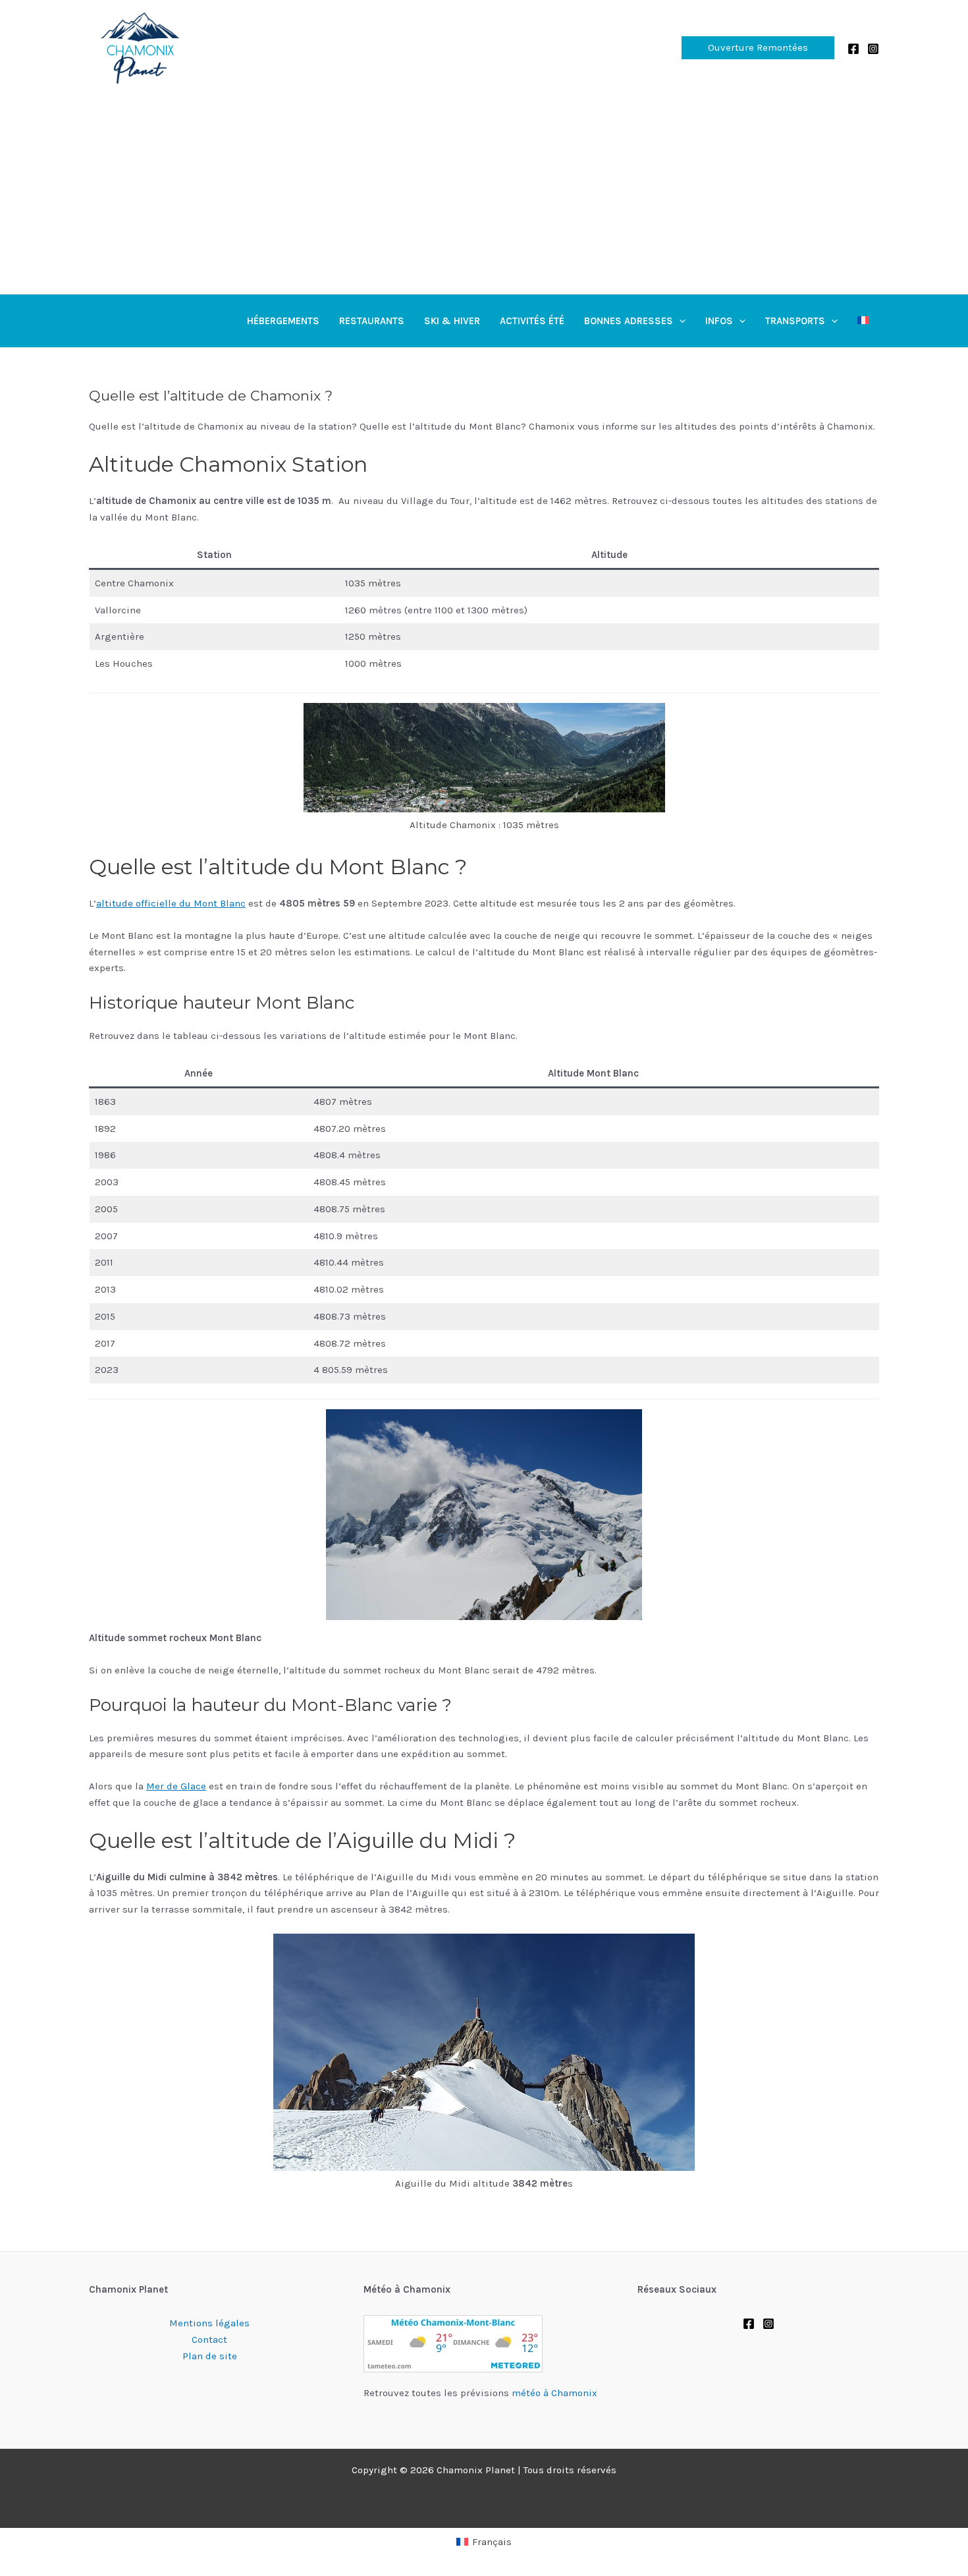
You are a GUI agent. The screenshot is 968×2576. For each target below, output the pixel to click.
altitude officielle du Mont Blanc (171, 903)
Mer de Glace (176, 1786)
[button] (758, 48)
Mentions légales (209, 2323)
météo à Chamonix (554, 2393)
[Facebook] (853, 49)
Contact (209, 2339)
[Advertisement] (484, 195)
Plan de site (210, 2356)
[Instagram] (873, 49)
